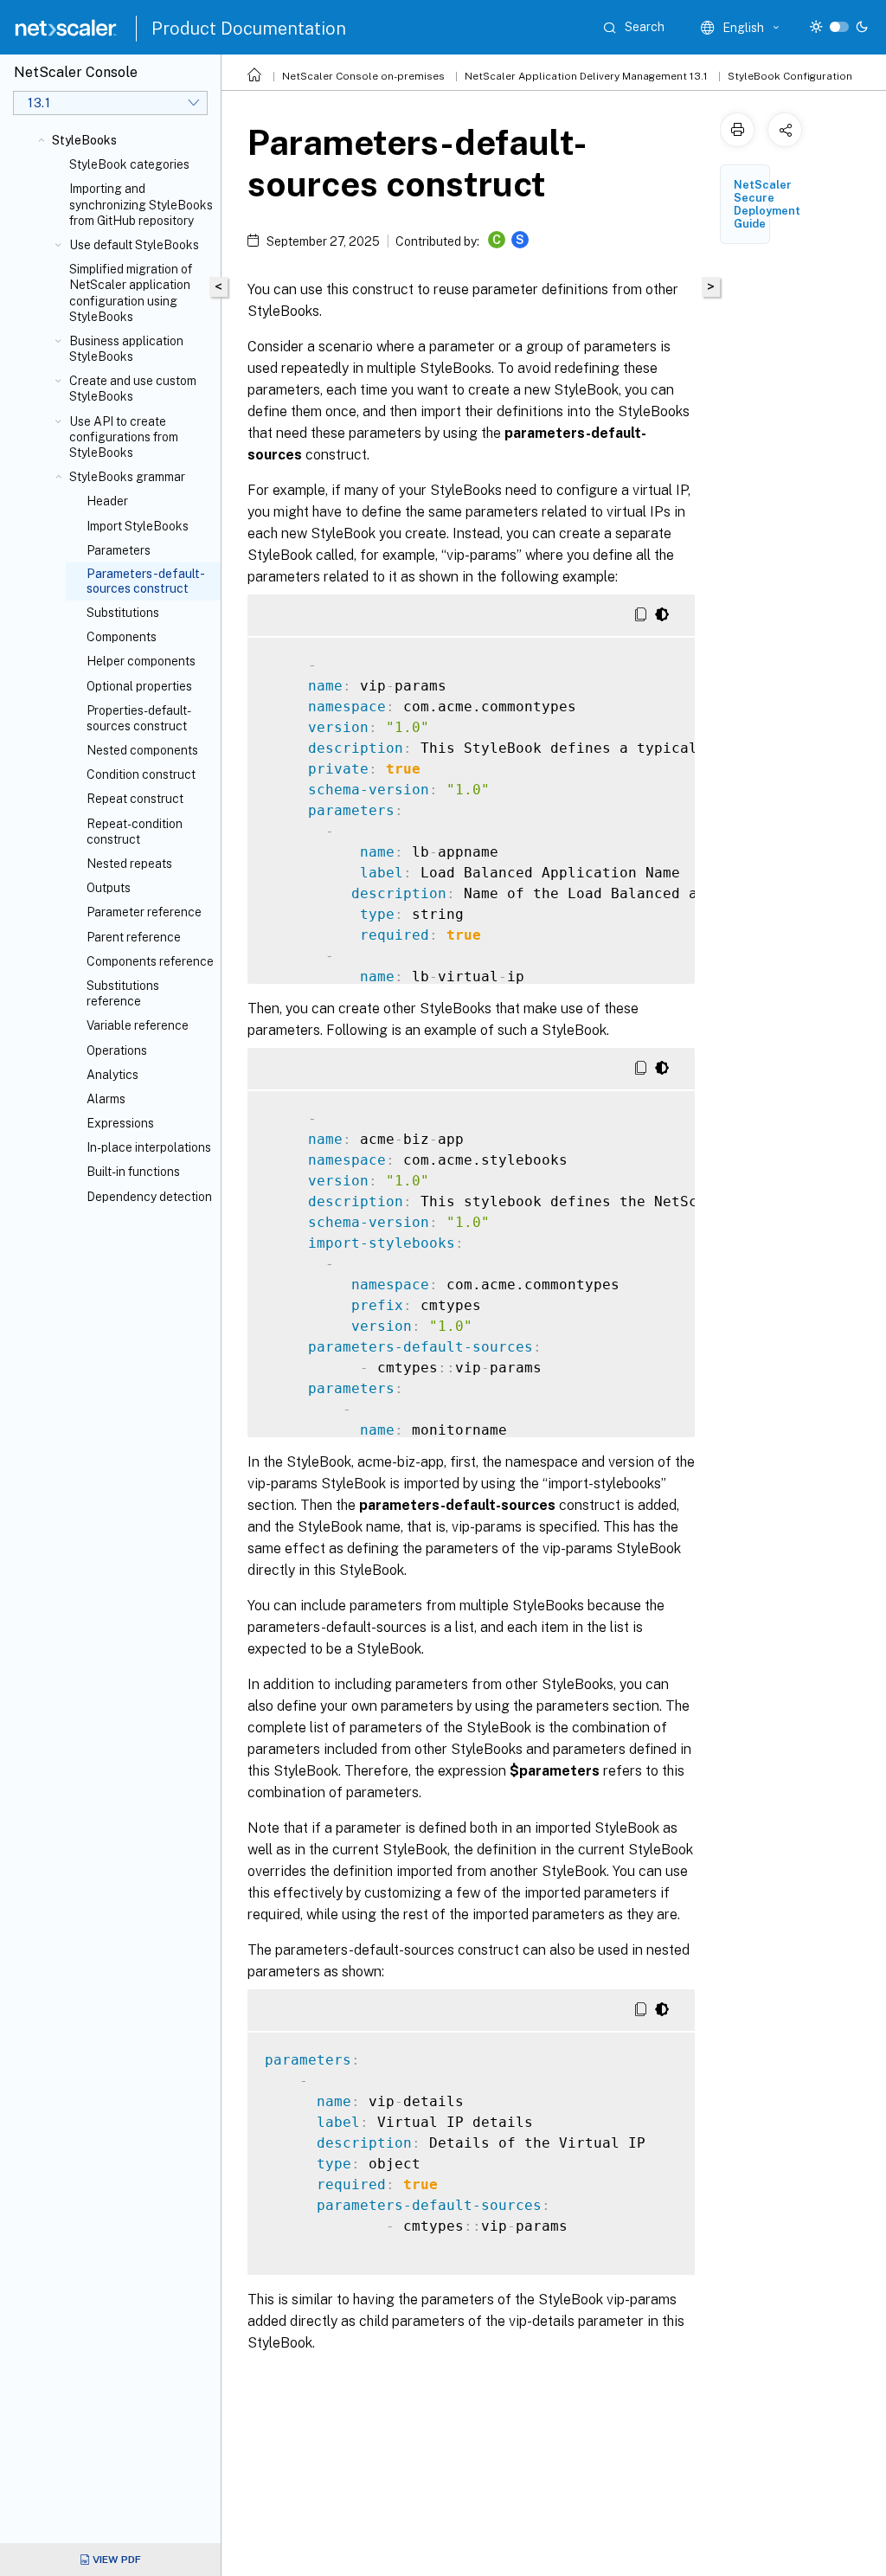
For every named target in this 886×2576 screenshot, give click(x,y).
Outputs (109, 888)
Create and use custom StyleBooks (133, 389)
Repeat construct (135, 799)
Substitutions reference (123, 993)
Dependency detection (149, 1197)
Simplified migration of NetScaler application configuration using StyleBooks (131, 293)
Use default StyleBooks (134, 245)
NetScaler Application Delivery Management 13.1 (586, 76)
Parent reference (134, 937)
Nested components (142, 750)
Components (122, 637)
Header (107, 501)
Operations (117, 1050)
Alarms (106, 1099)
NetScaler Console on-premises (363, 76)
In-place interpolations (149, 1147)
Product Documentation (249, 29)
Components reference (150, 961)
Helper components (141, 661)
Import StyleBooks (138, 526)
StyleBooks (84, 140)
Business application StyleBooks (126, 349)
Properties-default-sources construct (139, 718)
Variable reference (138, 1025)
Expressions (120, 1123)
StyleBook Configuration (790, 76)
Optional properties (139, 686)
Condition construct (141, 774)
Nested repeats (129, 864)
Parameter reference (144, 912)
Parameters (119, 550)
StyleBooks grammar (127, 477)
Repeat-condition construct (135, 832)
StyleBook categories (129, 164)
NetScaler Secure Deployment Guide (767, 204)
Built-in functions (133, 1172)
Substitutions (123, 613)
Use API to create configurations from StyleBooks (124, 437)
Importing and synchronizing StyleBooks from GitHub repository (141, 204)
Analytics (112, 1075)
